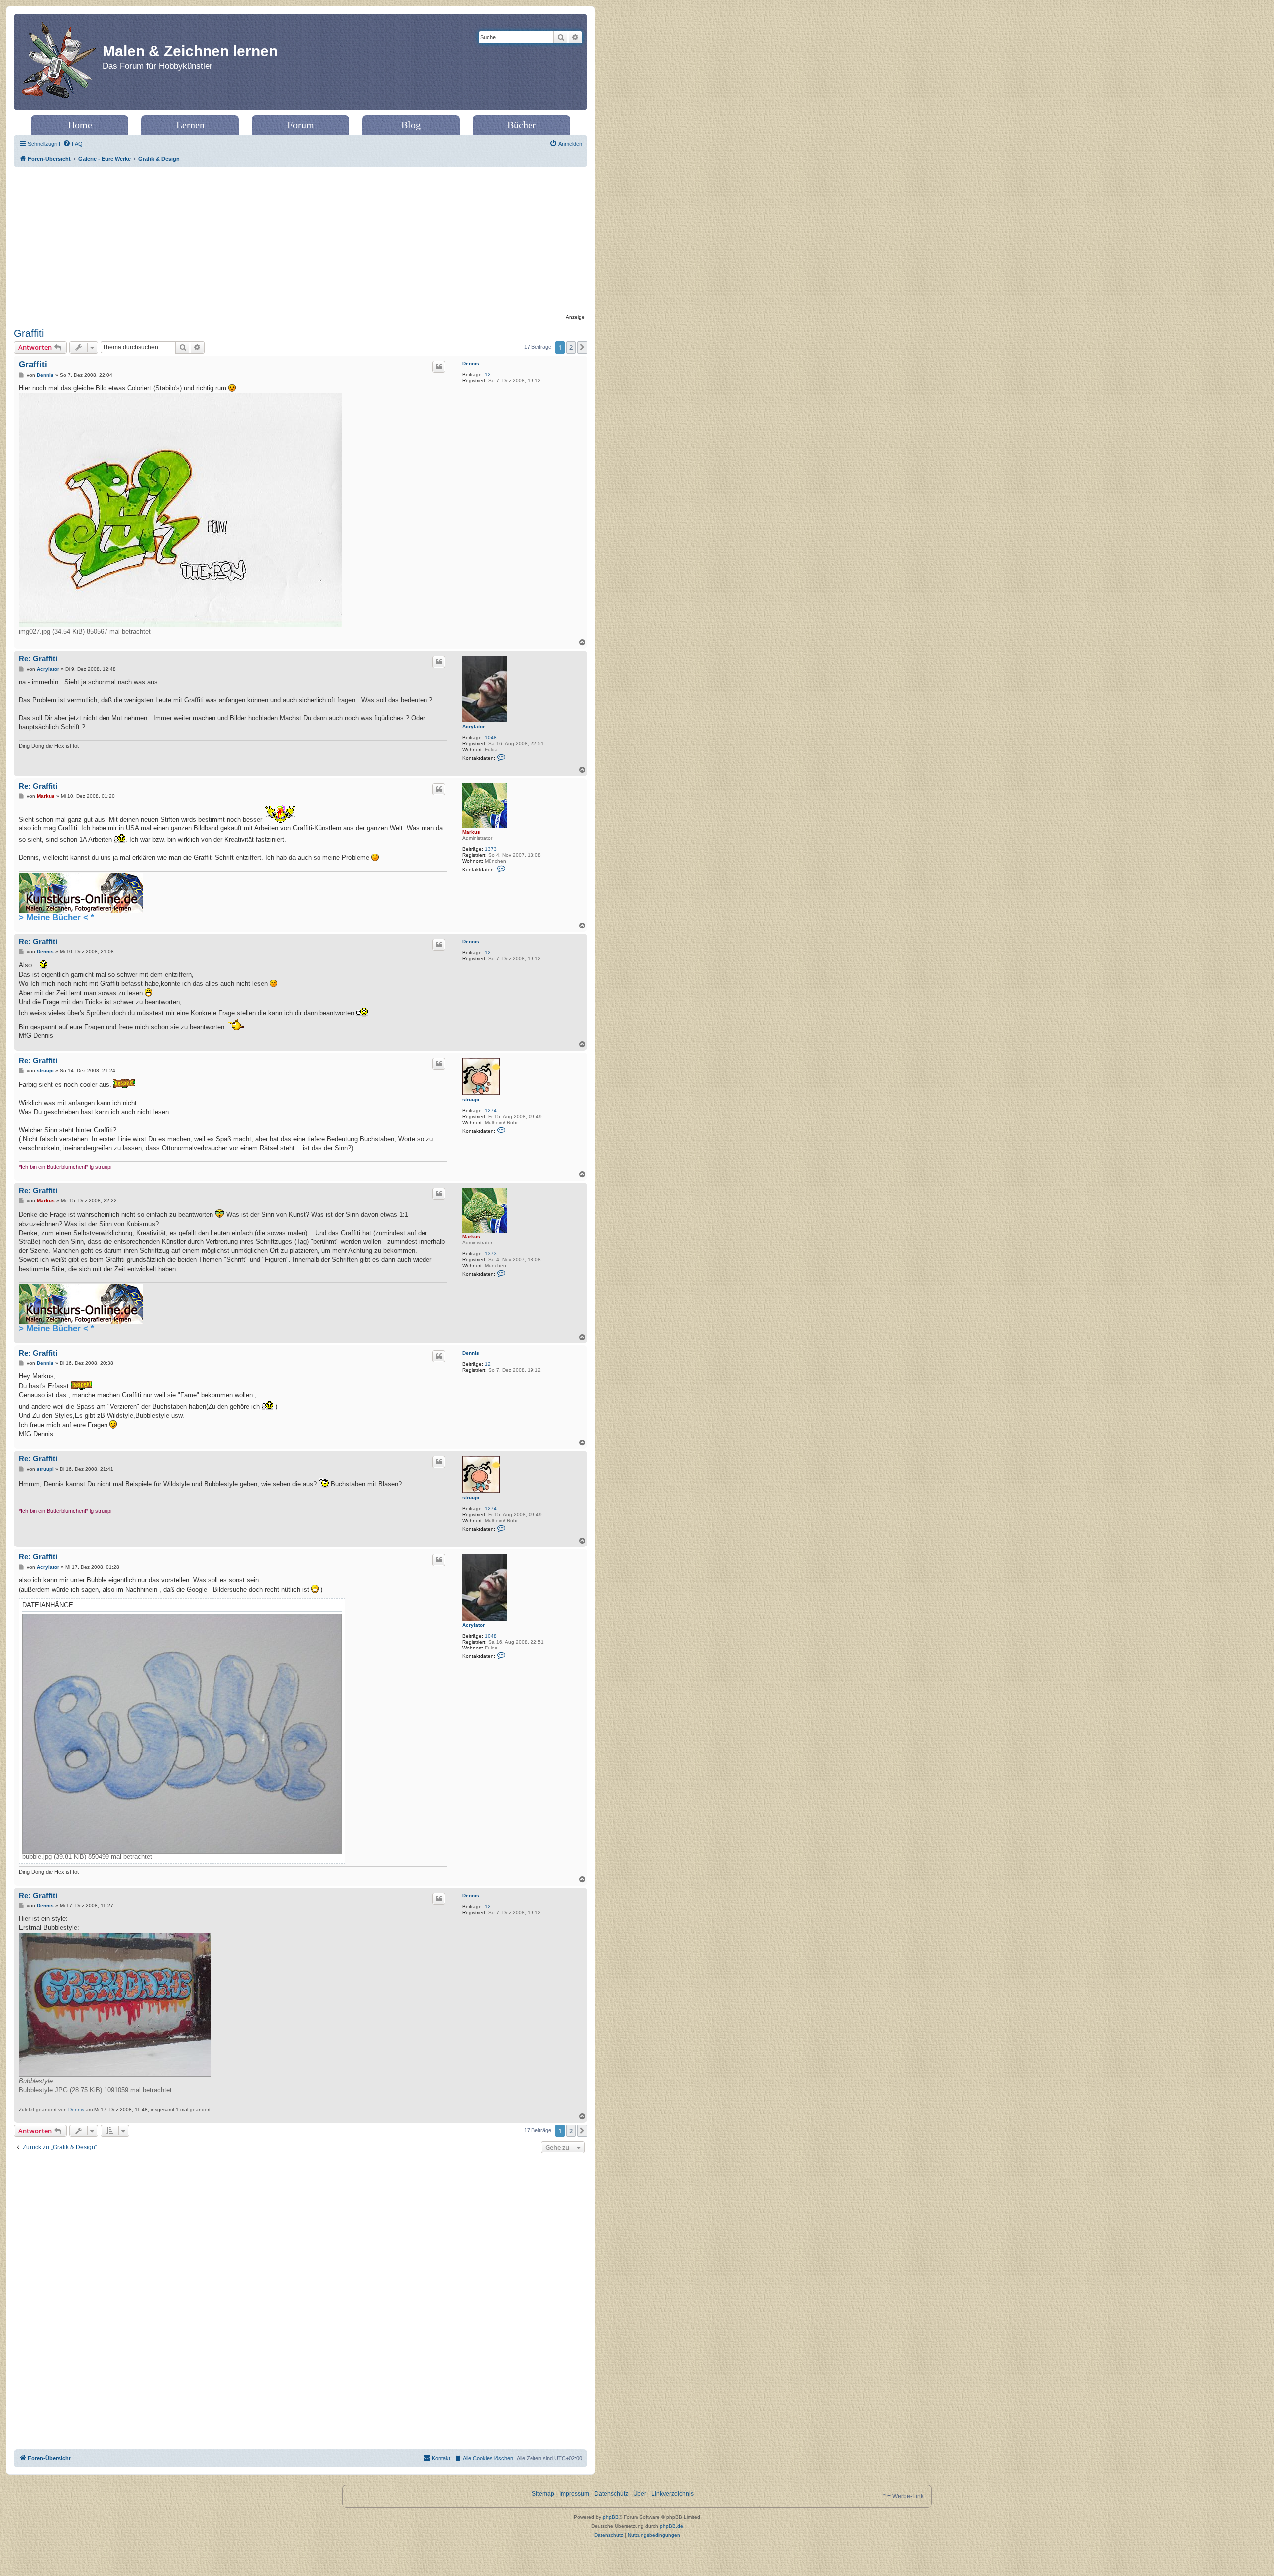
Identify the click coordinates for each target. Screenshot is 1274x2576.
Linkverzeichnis (673, 2494)
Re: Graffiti (38, 659)
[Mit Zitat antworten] (439, 367)
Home (80, 125)
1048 (491, 738)
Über (640, 2494)
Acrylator (474, 727)
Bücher (522, 125)
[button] (582, 347)
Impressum (574, 2494)
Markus (471, 832)
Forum (301, 125)
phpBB (611, 2517)
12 (488, 374)
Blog (411, 125)
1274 (491, 1110)
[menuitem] (73, 144)
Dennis (471, 363)
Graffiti (29, 333)
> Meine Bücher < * (56, 917)
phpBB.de (672, 2526)
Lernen (190, 125)
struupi (471, 1099)
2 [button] (571, 347)
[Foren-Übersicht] (59, 62)
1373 (491, 849)
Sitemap (543, 2494)
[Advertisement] (301, 242)
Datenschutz (611, 2494)
